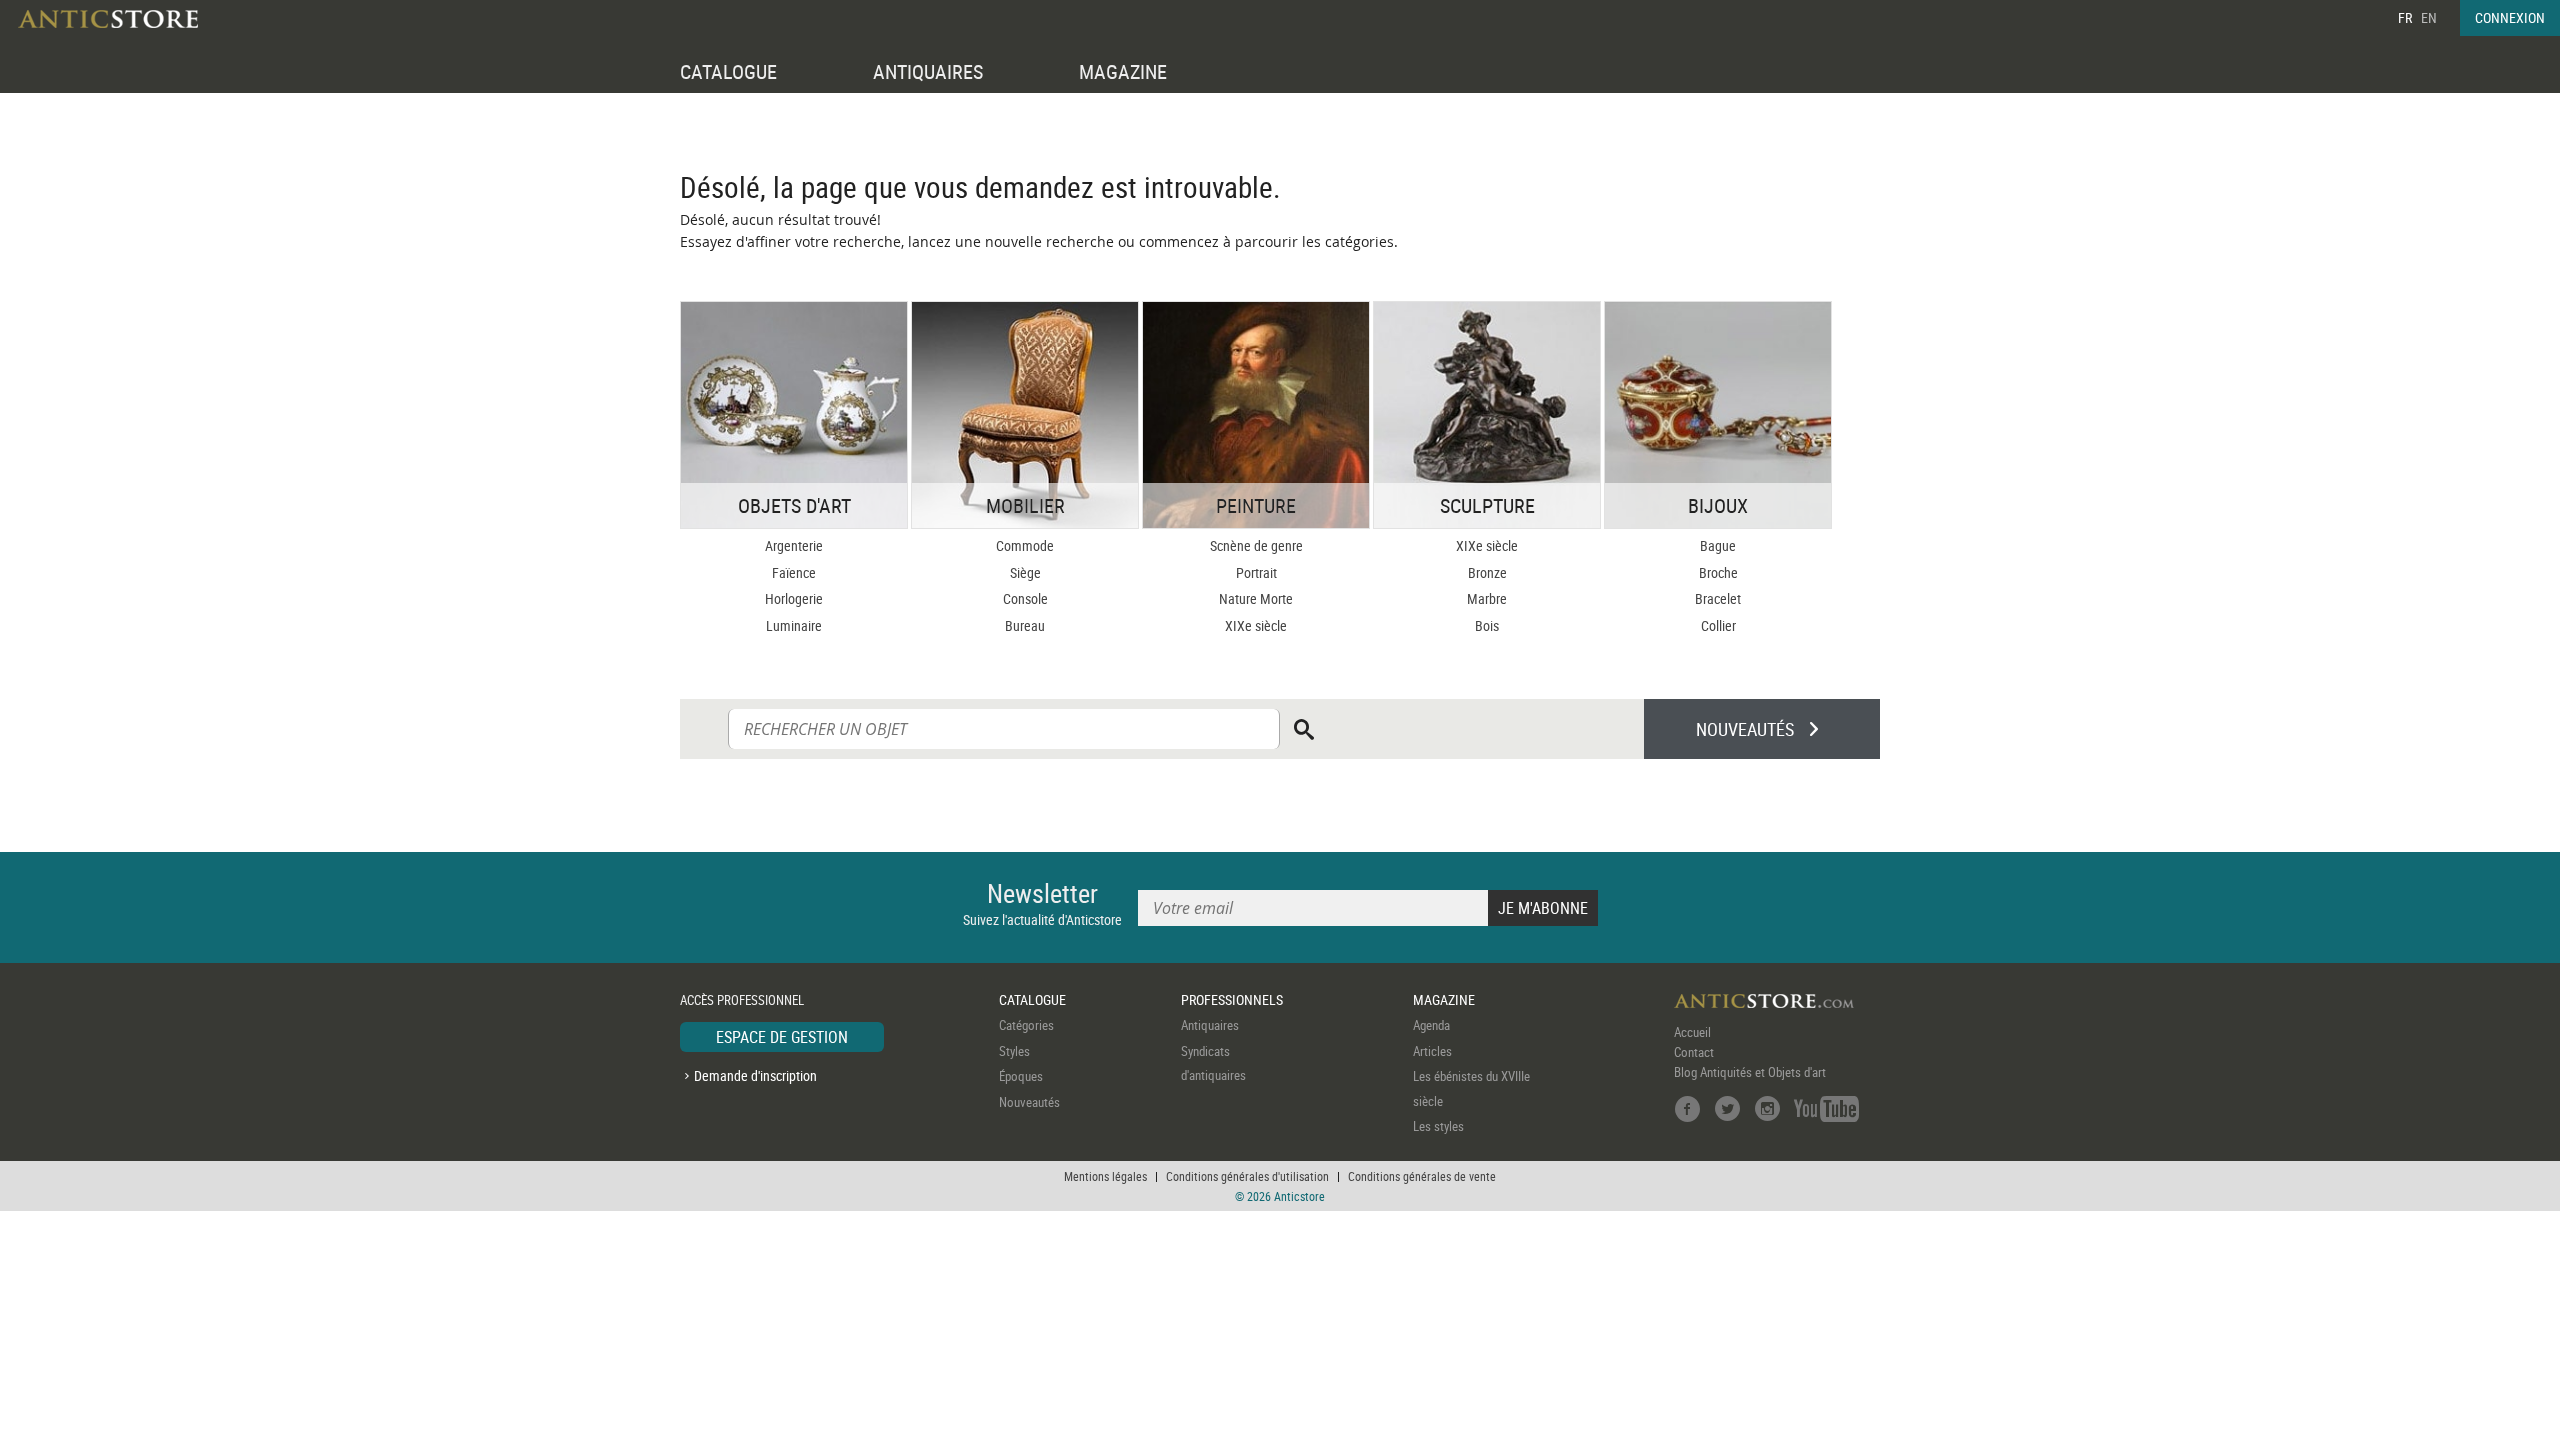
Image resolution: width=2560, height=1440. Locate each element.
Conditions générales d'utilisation (1247, 1176)
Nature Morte (1256, 598)
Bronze (1487, 572)
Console (1025, 598)
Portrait (1256, 572)
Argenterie (794, 545)
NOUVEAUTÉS (1745, 729)
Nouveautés (1029, 1102)
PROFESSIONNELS (1232, 999)
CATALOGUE (728, 71)
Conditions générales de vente (1422, 1176)
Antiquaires (1210, 1025)
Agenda (1431, 1025)
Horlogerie (794, 598)
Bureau (1025, 625)
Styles (1014, 1051)
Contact (1694, 1052)
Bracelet (1718, 598)
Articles (1432, 1051)
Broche (1718, 572)
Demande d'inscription (755, 1075)
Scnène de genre (1256, 545)
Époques (1021, 1076)
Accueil (1692, 1032)
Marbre (1487, 598)
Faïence (794, 572)
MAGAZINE (1123, 71)
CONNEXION (2510, 17)
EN (2429, 17)
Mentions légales (1105, 1176)
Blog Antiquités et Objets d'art (1750, 1072)
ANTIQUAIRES (928, 71)
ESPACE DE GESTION (782, 1037)
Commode (1025, 545)
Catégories (1026, 1025)
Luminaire (794, 625)
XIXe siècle (1256, 625)
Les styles (1438, 1126)
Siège (1025, 572)
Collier (1718, 625)
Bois (1487, 625)
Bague (1718, 545)
